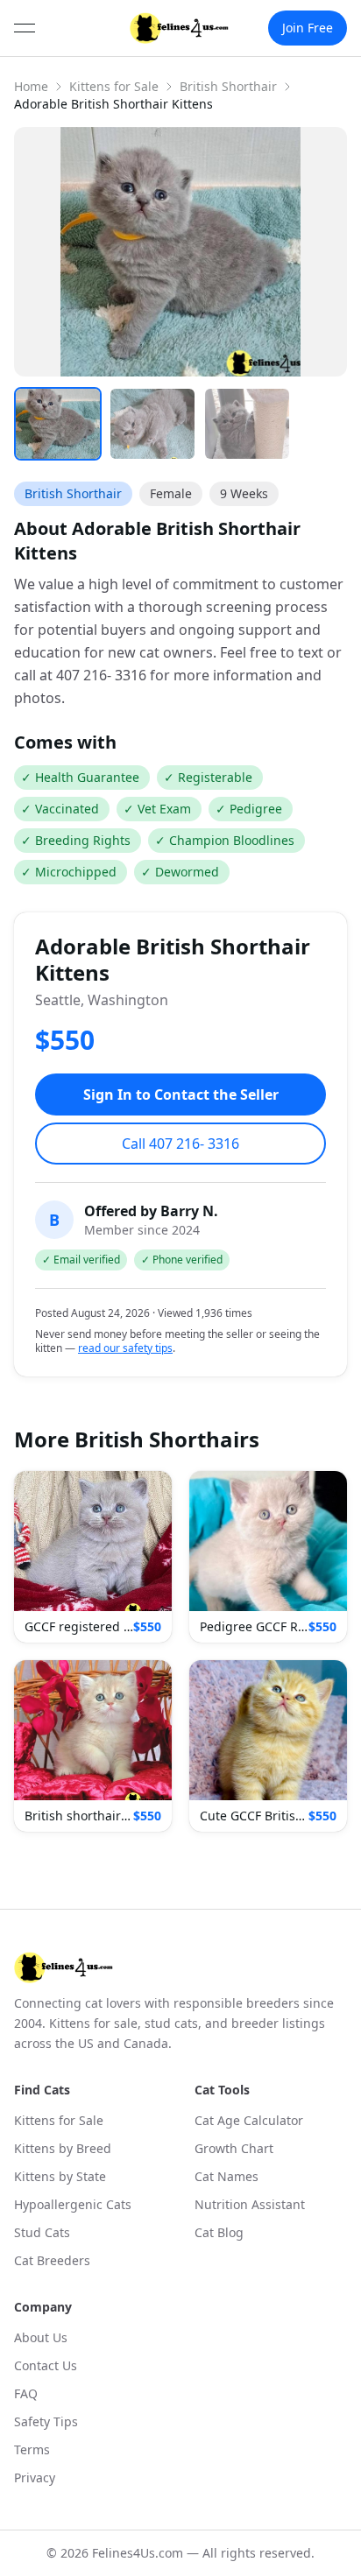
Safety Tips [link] (46, 2421)
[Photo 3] (247, 424)
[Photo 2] (152, 424)
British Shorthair (228, 86)
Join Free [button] (308, 28)
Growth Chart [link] (234, 2148)
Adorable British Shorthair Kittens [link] (113, 104)
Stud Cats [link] (42, 2232)
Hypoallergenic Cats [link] (73, 2204)
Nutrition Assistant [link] (250, 2204)
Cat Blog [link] (219, 2232)
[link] (179, 28)
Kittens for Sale (114, 86)
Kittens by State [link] (60, 2176)
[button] (93, 1557)
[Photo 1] (58, 424)
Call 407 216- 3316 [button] (180, 1144)
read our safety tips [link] (125, 1348)
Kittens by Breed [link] (63, 2148)
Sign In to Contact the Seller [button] (181, 1094)
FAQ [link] (26, 2393)
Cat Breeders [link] (52, 2260)
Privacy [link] (35, 2477)
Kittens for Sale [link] (59, 2120)
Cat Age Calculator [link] (249, 2120)
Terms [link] (32, 2449)
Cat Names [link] (227, 2176)
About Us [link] (41, 2337)
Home (31, 86)
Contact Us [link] (46, 2365)
